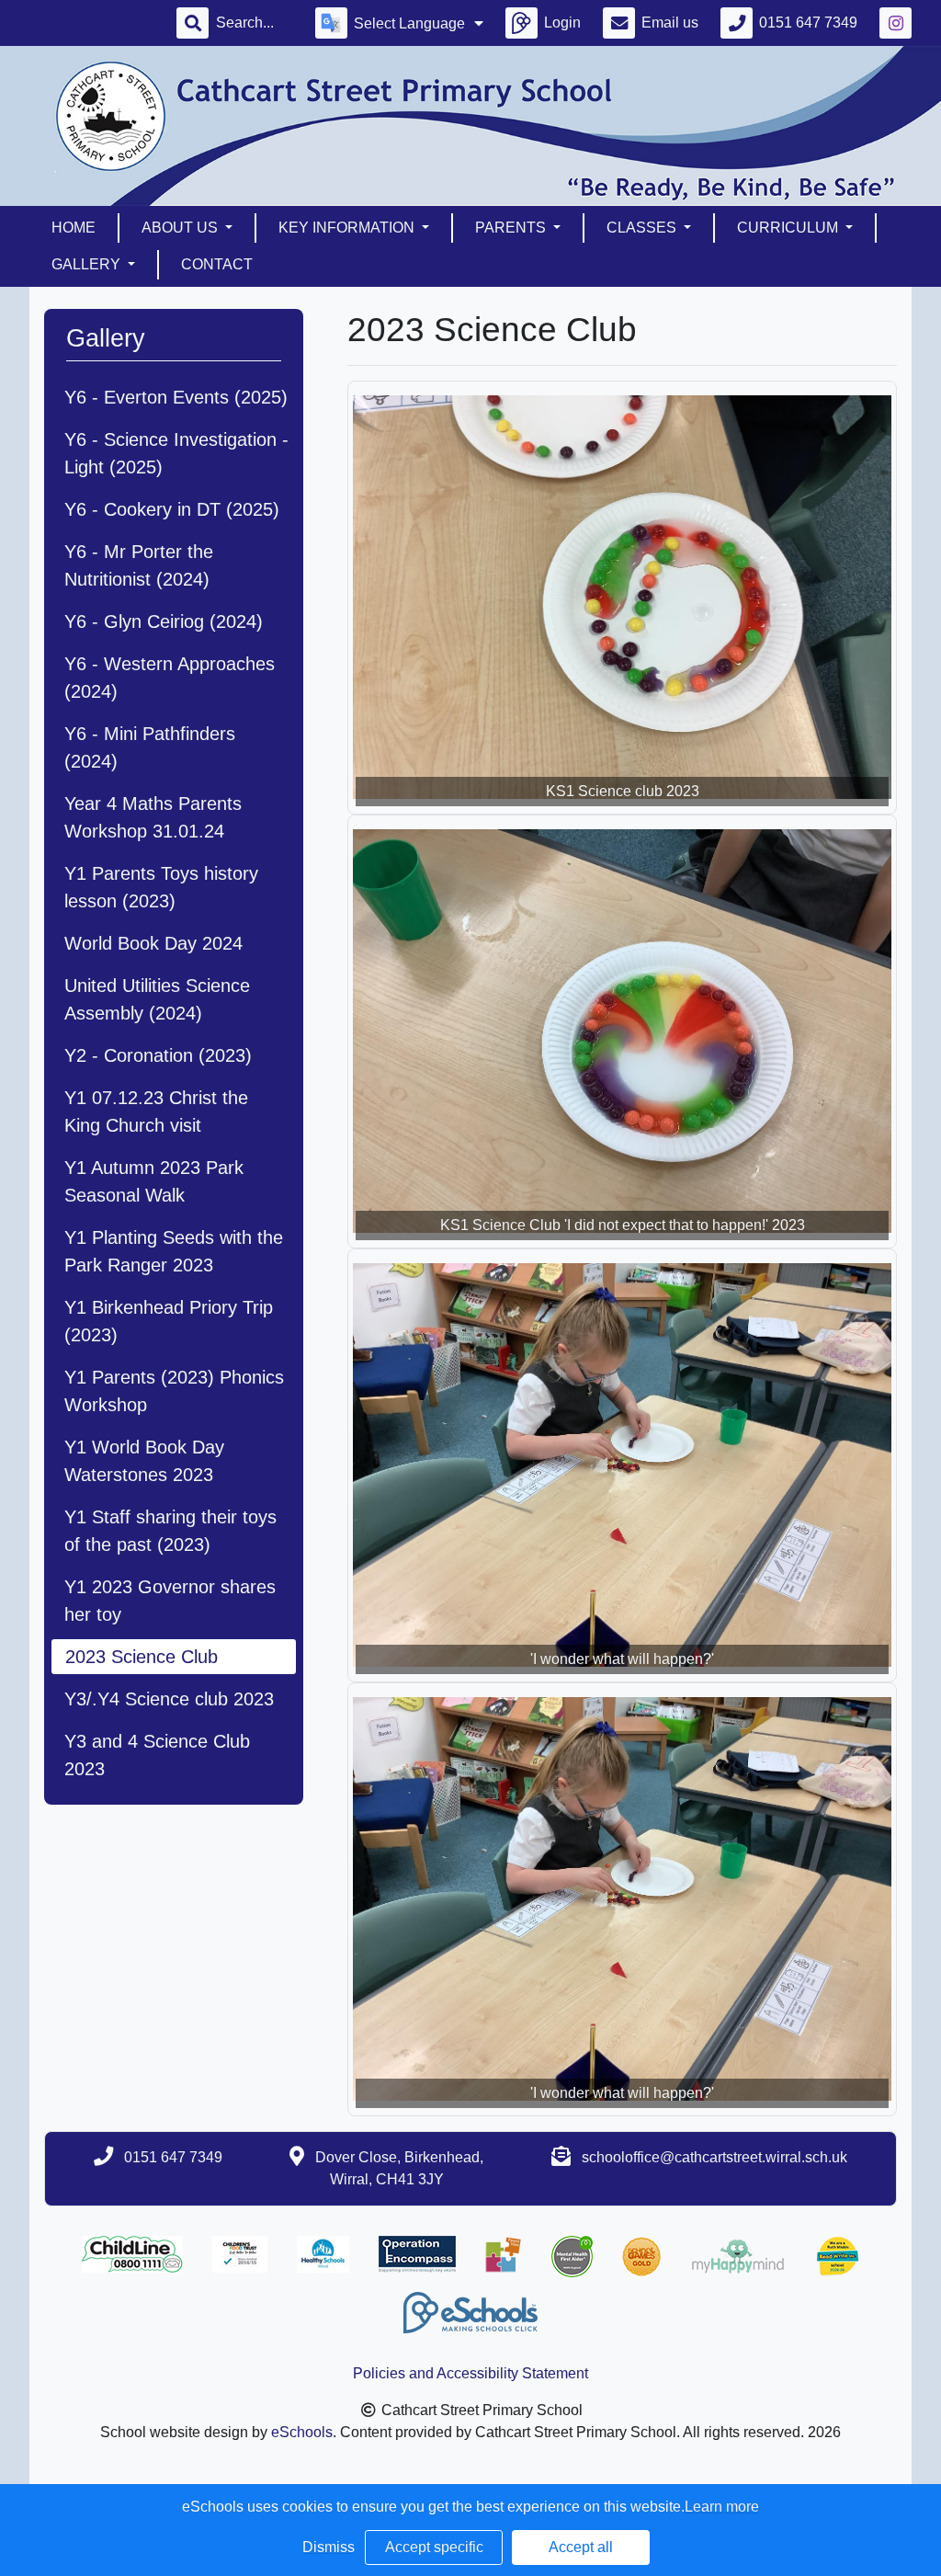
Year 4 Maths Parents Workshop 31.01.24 (153, 817)
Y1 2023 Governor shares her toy (170, 1601)
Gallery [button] (88, 264)
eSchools (302, 2432)
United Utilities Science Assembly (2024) (157, 999)
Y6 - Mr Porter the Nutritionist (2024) (139, 565)
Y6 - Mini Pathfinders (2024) (150, 747)
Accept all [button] (581, 2547)
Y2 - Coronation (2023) (158, 1055)
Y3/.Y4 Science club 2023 (169, 1699)
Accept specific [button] (434, 2547)
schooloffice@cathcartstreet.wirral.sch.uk (714, 2157)
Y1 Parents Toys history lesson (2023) (161, 887)
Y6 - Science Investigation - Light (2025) (176, 453)
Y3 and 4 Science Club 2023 (157, 1755)
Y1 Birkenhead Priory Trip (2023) (169, 1321)
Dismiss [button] (329, 2547)
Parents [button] (512, 228)
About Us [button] (181, 228)
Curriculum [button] (789, 228)
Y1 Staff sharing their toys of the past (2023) (170, 1531)
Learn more (722, 2507)
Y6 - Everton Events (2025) (176, 397)
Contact (217, 264)
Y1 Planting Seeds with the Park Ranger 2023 (174, 1251)
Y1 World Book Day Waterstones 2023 (144, 1461)
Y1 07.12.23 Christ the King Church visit (156, 1111)
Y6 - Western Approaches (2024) (170, 678)
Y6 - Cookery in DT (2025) (172, 509)
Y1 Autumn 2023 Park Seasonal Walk (154, 1181)
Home (74, 228)
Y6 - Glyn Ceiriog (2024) (164, 621)
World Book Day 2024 (153, 943)
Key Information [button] (348, 228)
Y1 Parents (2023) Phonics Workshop (174, 1391)
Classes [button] (643, 228)
